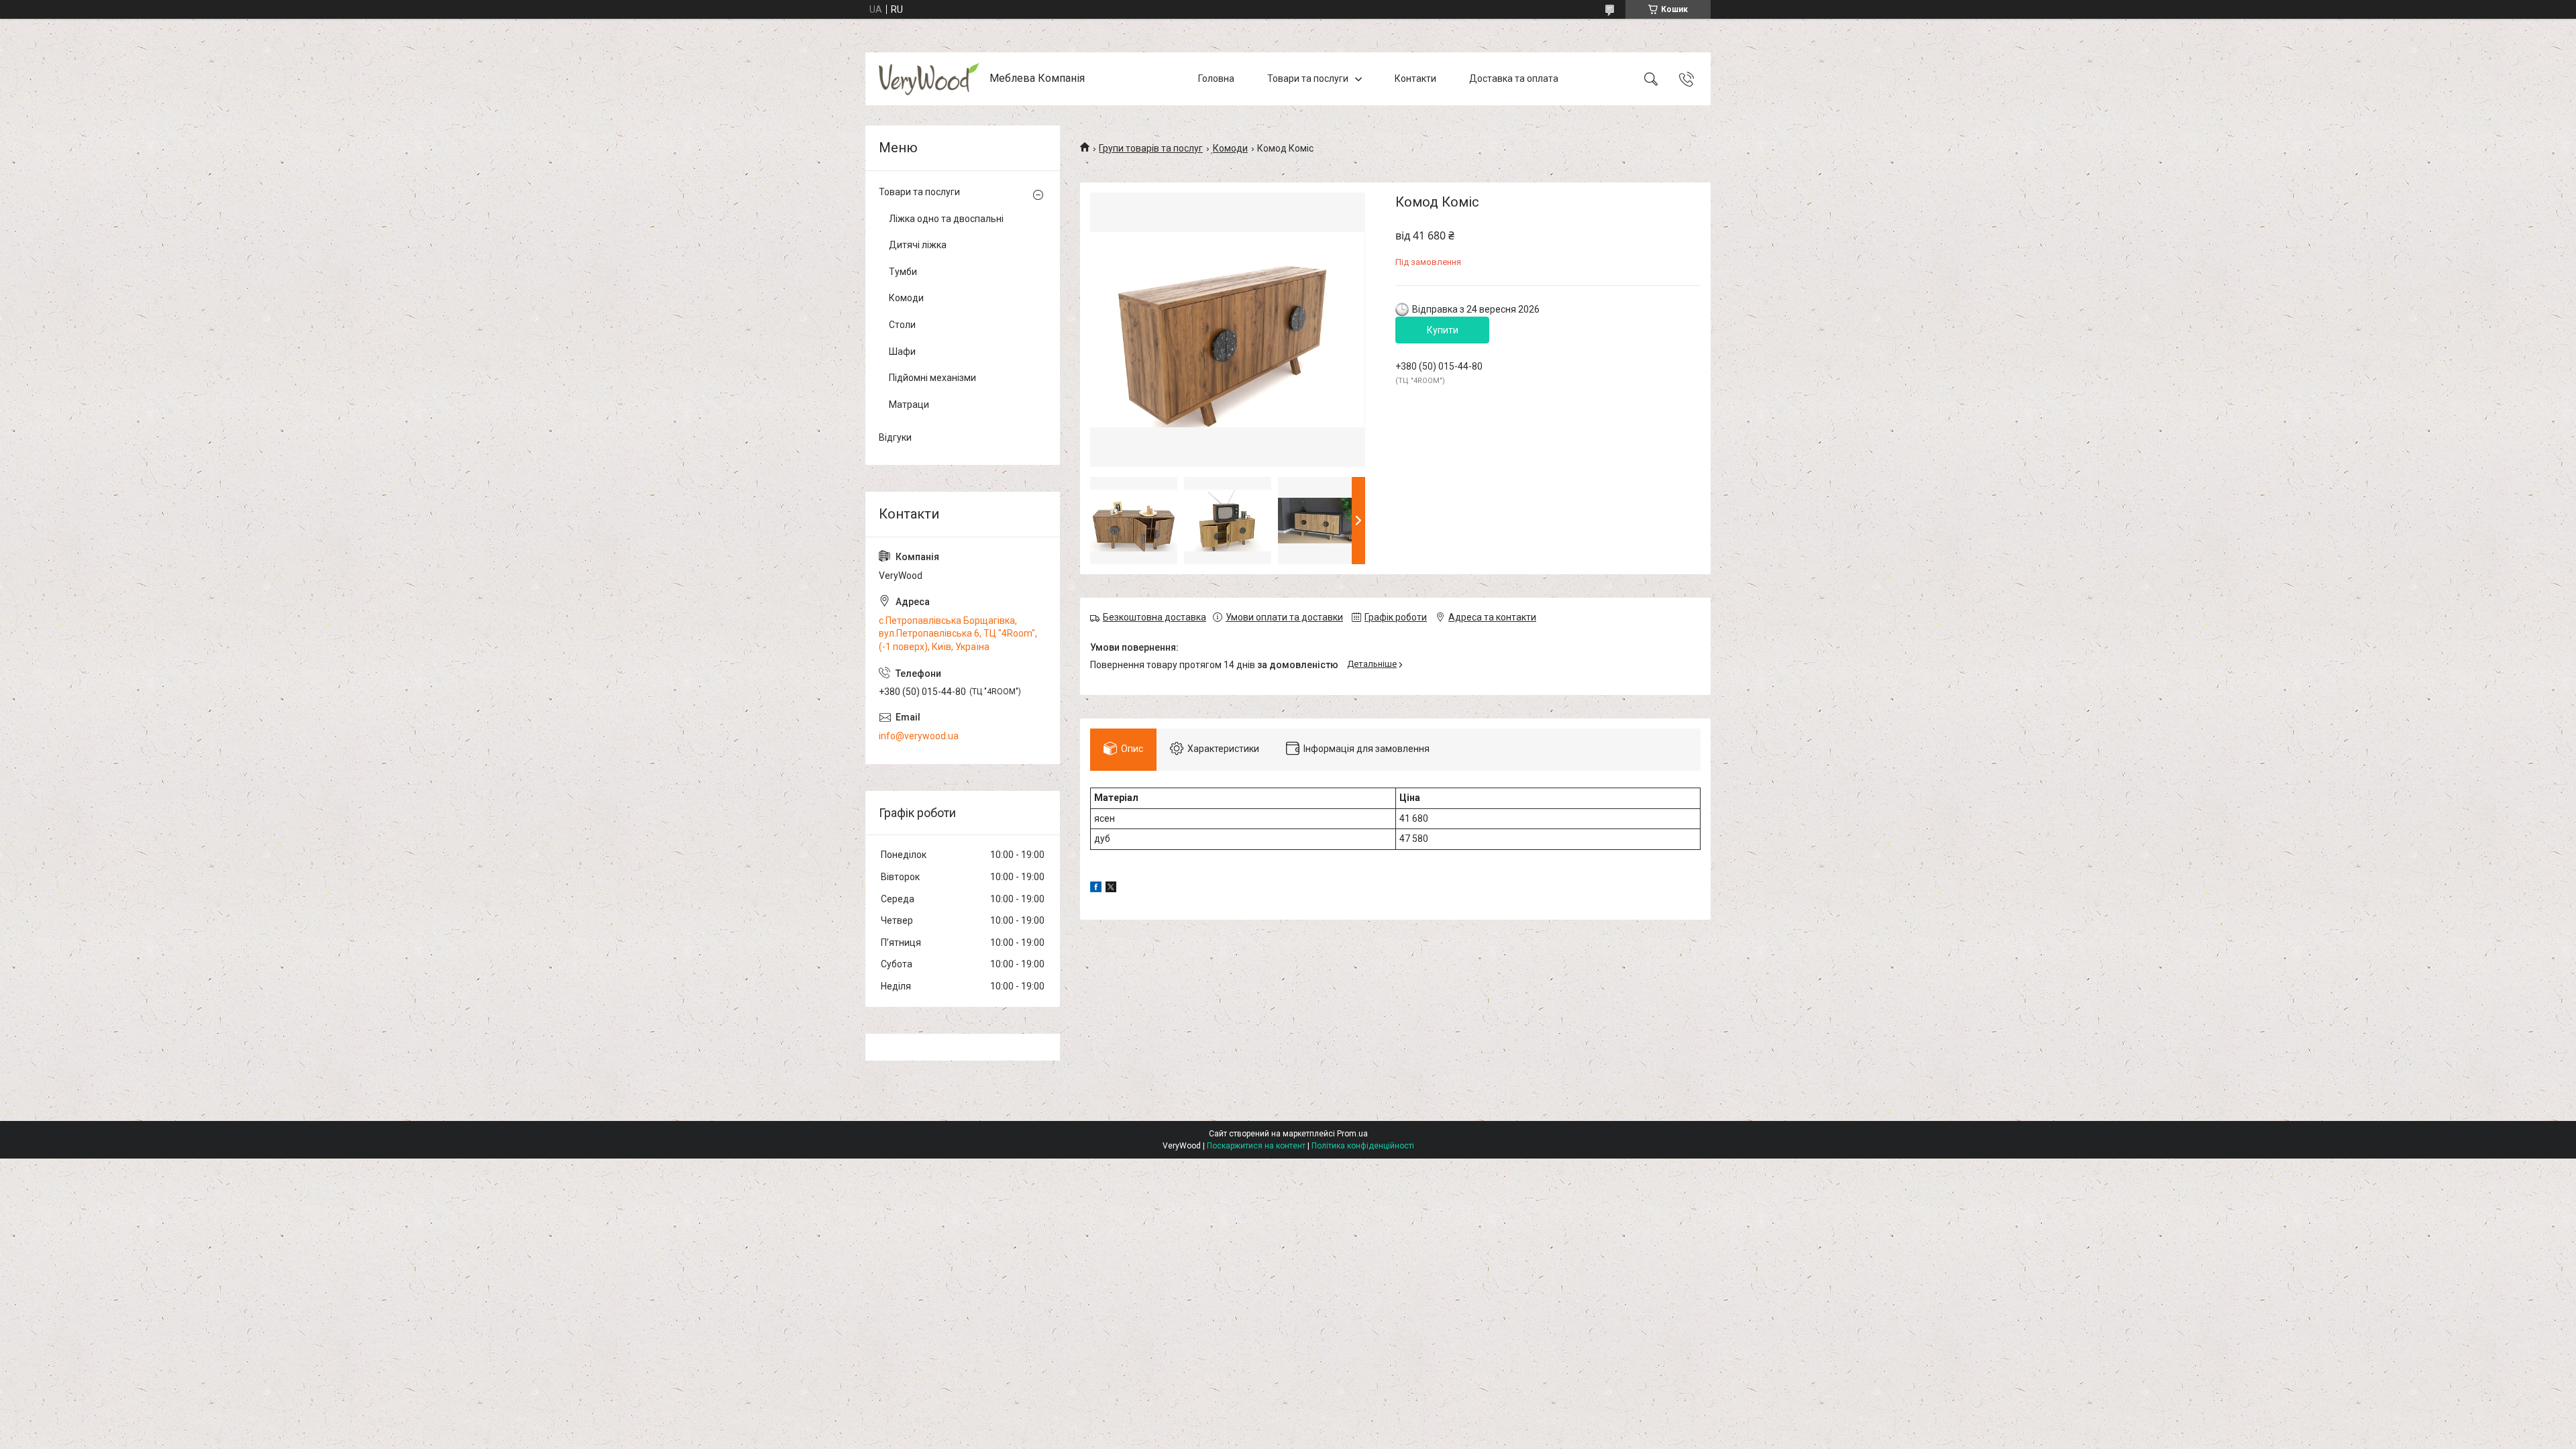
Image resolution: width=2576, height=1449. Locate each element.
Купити (1443, 330)
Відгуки (895, 437)
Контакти (1415, 78)
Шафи (902, 352)
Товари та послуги (1308, 78)
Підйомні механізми (932, 378)
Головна (1216, 78)
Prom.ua (1352, 1134)
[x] (1111, 889)
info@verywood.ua (919, 736)
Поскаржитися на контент (1256, 1146)
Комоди (1230, 148)
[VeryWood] (929, 79)
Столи (902, 325)
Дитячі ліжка (918, 245)
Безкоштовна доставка (1155, 617)
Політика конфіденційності (1363, 1146)
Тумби (903, 272)
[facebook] (1096, 889)
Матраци (909, 405)
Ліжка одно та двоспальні (946, 219)
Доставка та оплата (1514, 78)
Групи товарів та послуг (1151, 148)
